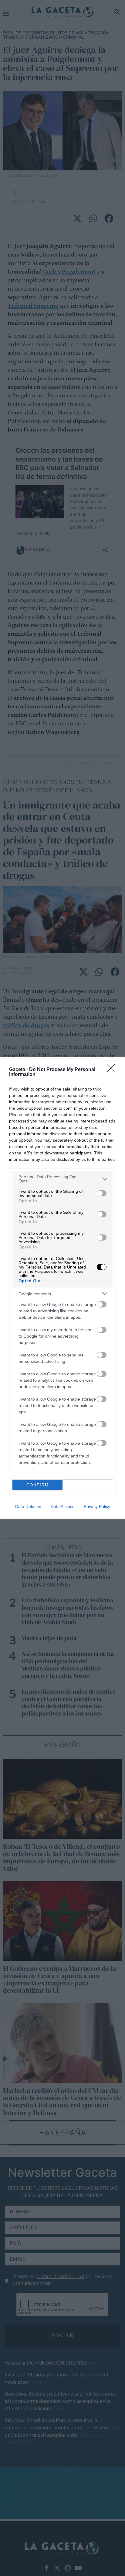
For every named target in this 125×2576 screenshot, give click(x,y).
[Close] (113, 1070)
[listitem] (62, 1179)
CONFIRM (38, 1485)
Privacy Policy (97, 1506)
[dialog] (62, 1288)
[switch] (102, 1193)
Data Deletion (28, 1506)
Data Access (62, 1506)
